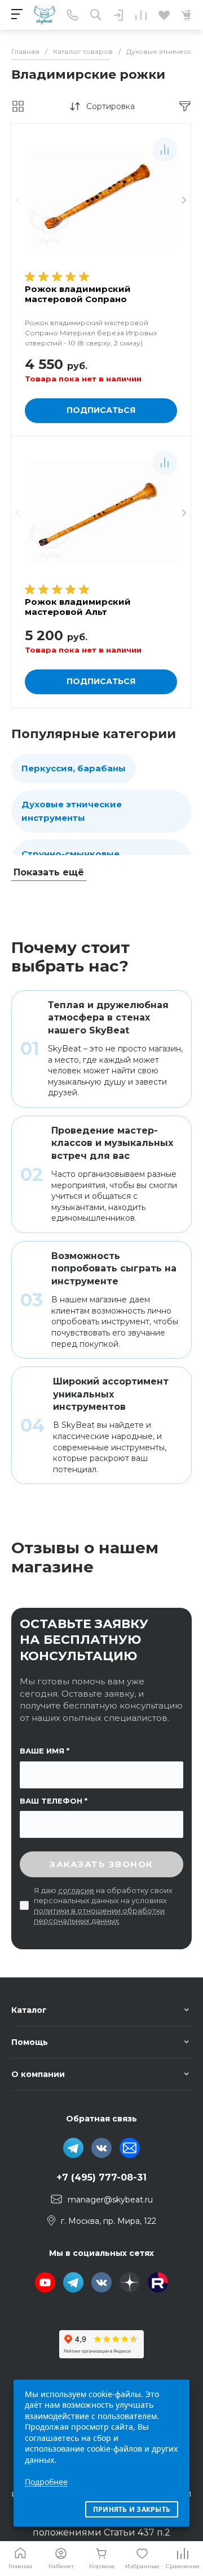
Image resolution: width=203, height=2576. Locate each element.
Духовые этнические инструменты (72, 811)
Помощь (30, 2042)
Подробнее (46, 2482)
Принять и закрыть (132, 2509)
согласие (76, 1890)
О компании (38, 2074)
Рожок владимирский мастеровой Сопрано (78, 294)
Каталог (29, 2010)
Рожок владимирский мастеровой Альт (78, 607)
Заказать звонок (101, 1864)
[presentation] (18, 201)
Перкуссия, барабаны (74, 768)
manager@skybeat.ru (110, 2200)
